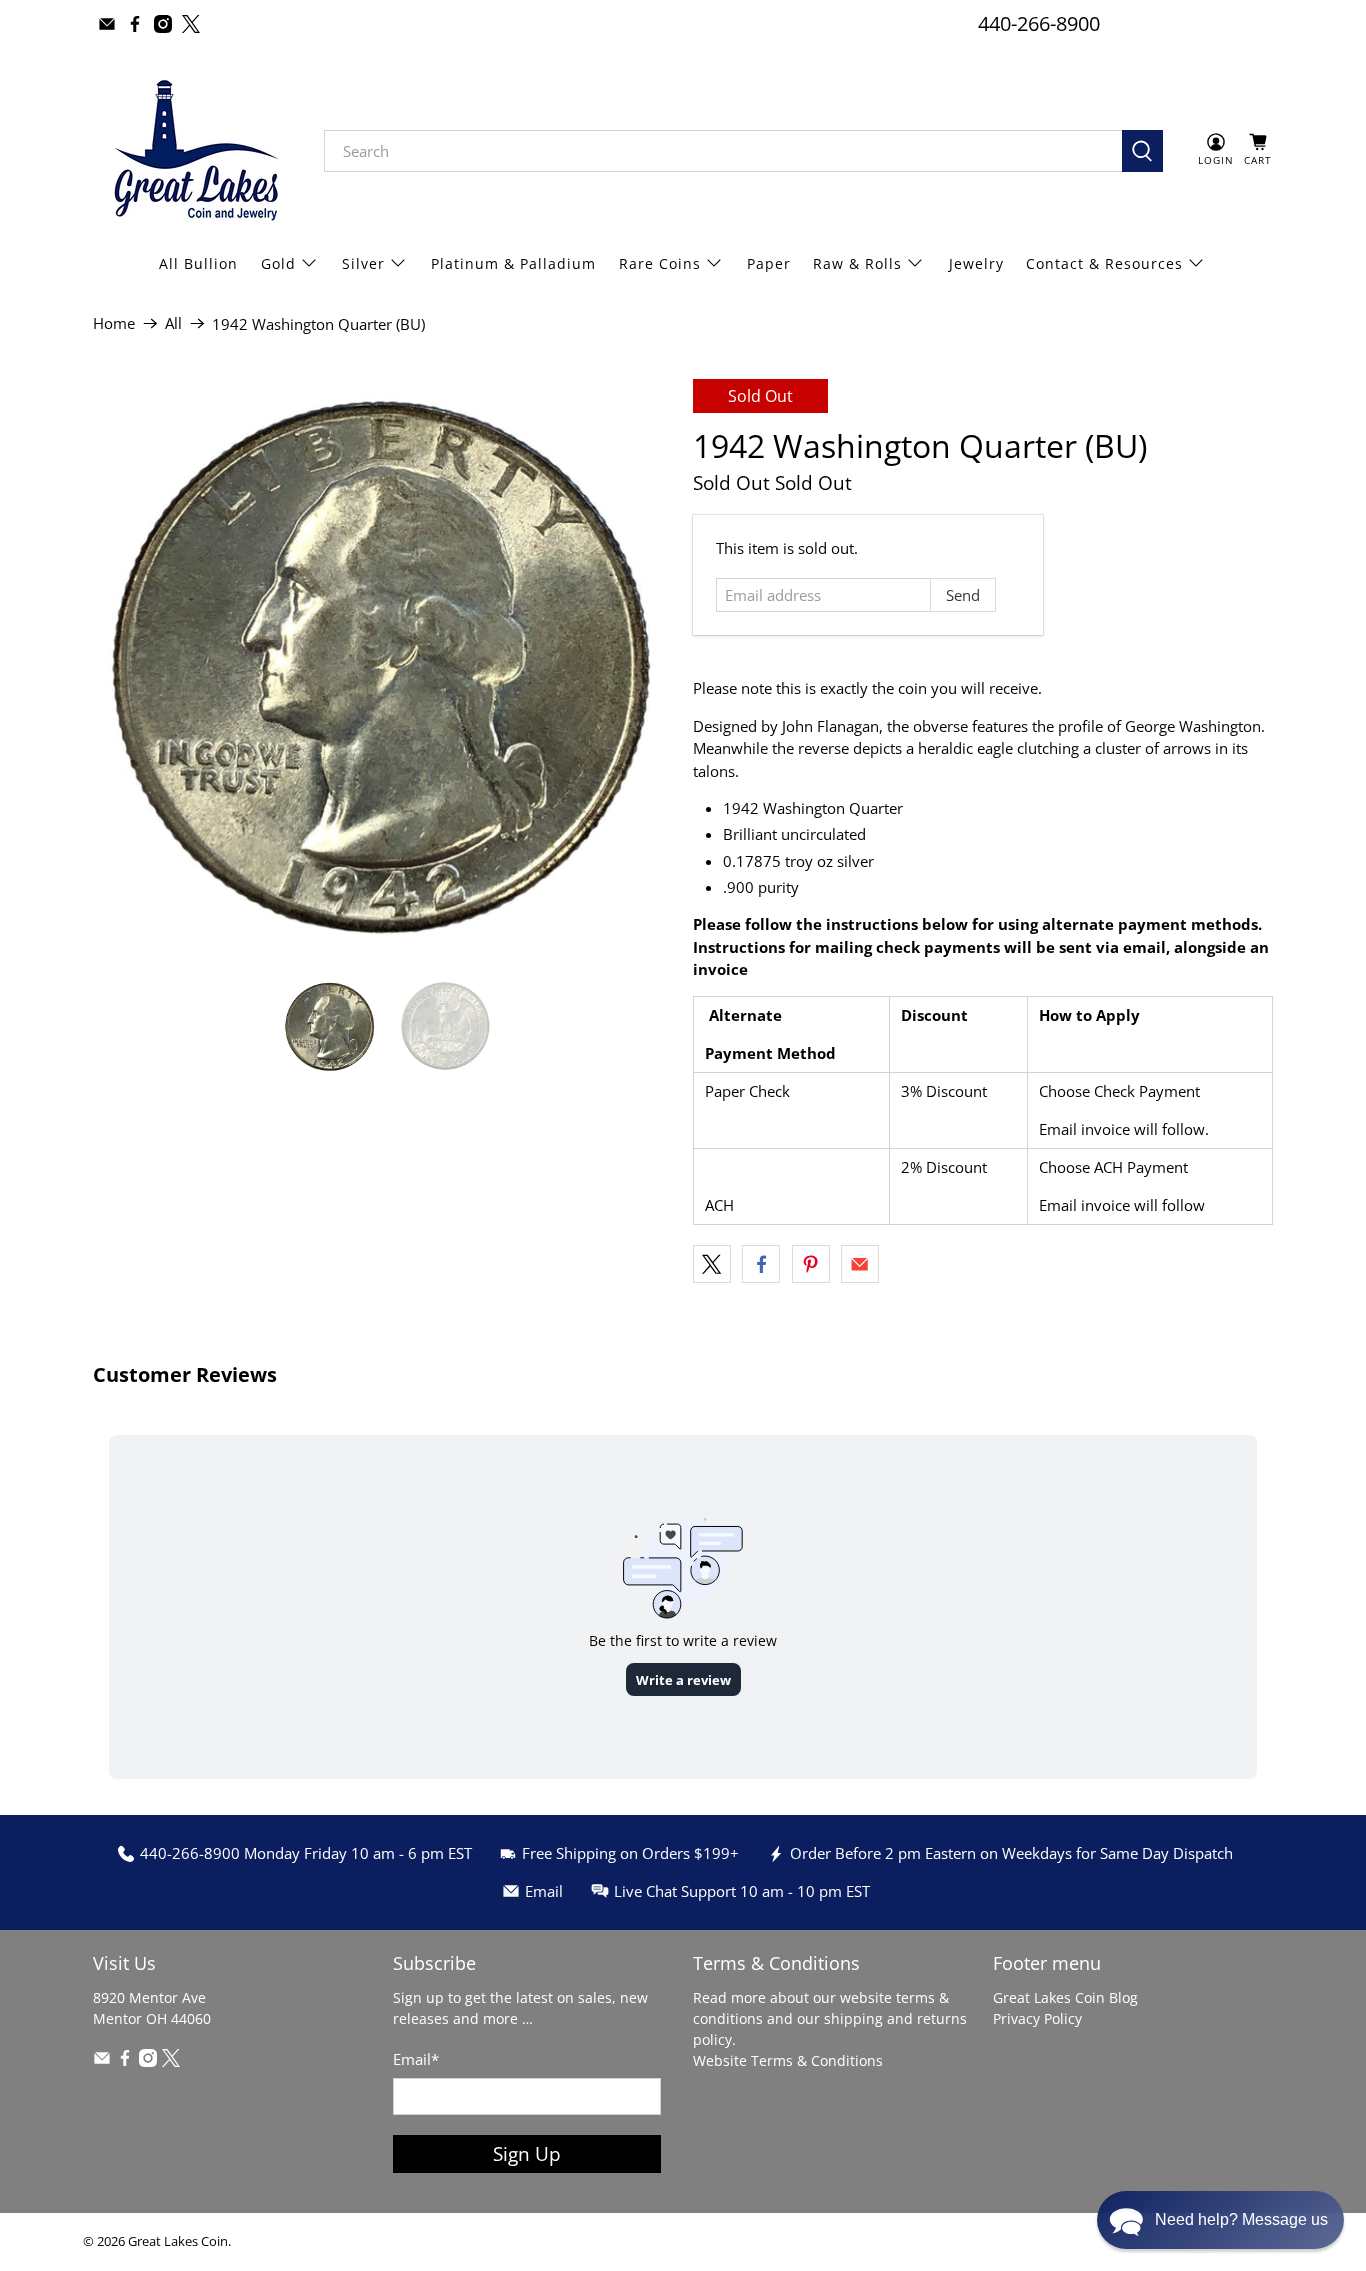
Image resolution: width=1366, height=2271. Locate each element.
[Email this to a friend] (860, 1264)
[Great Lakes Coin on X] (191, 24)
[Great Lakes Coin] (194, 150)
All (173, 323)
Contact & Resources (1104, 263)
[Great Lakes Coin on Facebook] (135, 24)
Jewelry (976, 263)
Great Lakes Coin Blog (1065, 1997)
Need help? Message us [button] (1241, 2219)
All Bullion (198, 263)
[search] (723, 151)
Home (114, 323)
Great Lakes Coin (178, 2241)
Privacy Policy (1037, 2018)
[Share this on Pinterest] (811, 1264)
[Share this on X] (712, 1264)
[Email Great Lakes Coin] (107, 24)
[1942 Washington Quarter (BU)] (383, 669)
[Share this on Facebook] (761, 1264)
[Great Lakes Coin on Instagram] (163, 24)
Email (416, 2059)
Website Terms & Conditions (788, 2060)
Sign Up (527, 2153)
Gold (278, 263)
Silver (363, 263)
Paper (769, 263)
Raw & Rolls (857, 263)
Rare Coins (660, 263)
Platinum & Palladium (513, 263)
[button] (1220, 2220)
